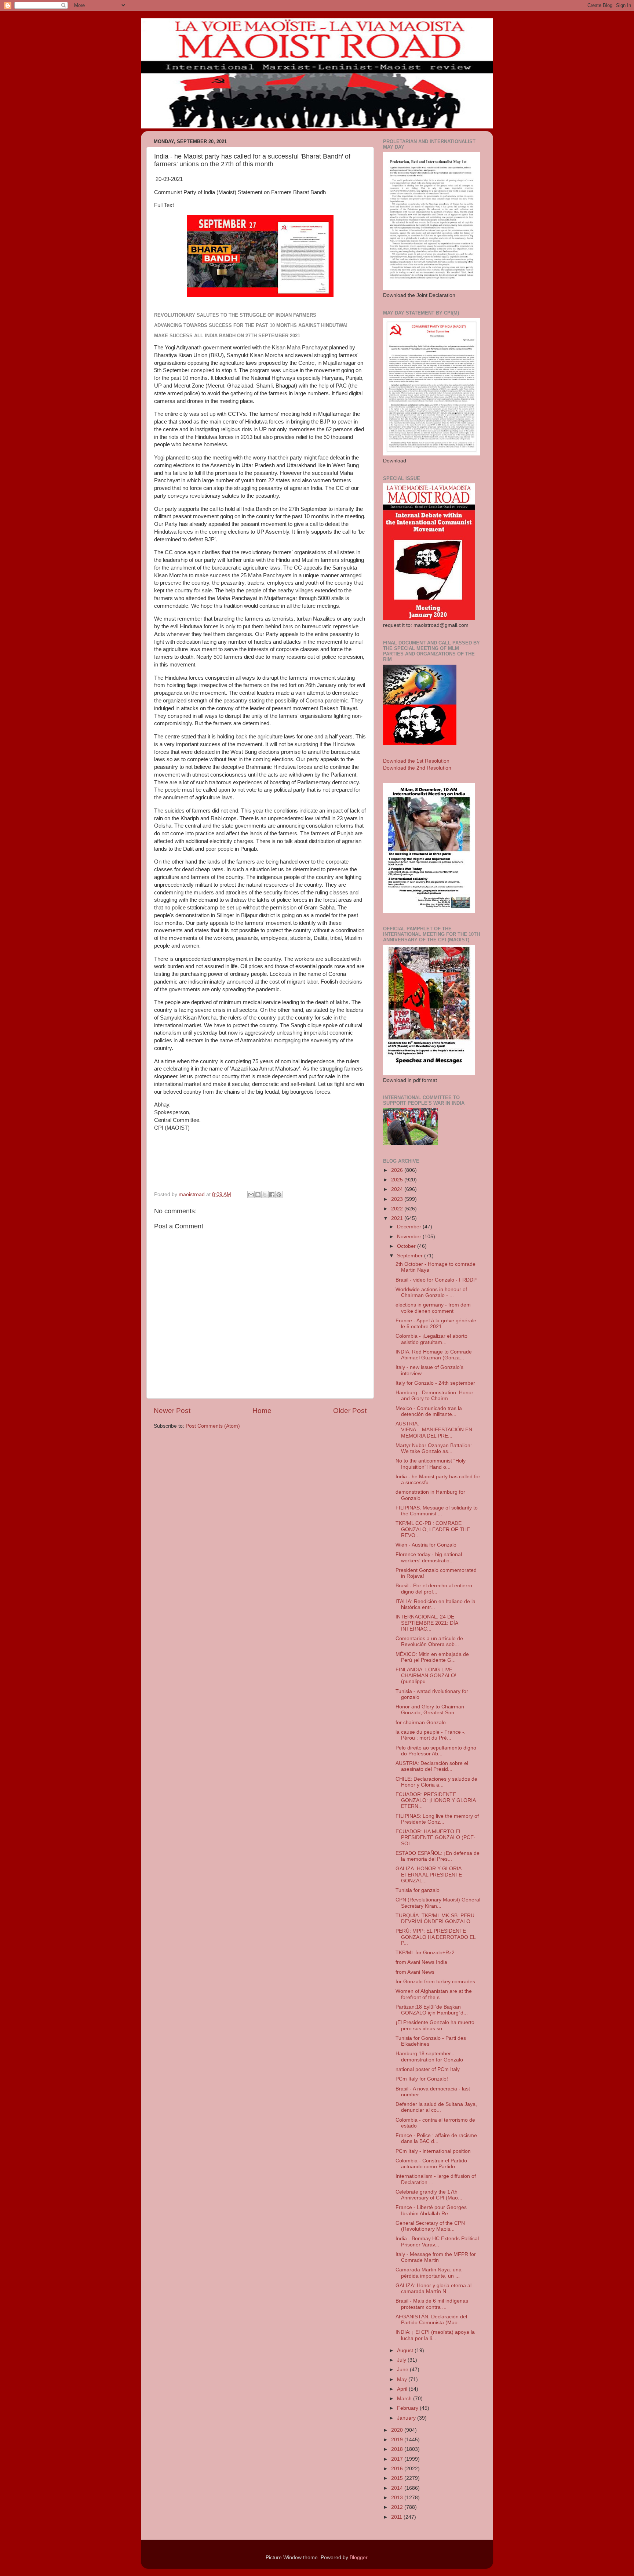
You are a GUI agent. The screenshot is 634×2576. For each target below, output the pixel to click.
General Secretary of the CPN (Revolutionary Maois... (430, 2226)
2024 (398, 1189)
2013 (398, 2498)
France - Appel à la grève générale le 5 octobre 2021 (436, 1324)
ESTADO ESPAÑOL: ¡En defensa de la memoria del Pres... (438, 1856)
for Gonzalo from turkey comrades (435, 1982)
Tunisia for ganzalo (418, 1890)
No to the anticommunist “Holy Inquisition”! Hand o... (431, 1464)
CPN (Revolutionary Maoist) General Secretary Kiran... (438, 1903)
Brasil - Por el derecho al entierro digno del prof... (434, 1589)
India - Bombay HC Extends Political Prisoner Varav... (437, 2241)
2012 (398, 2507)
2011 (397, 2517)
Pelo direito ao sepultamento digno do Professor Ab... (436, 1751)
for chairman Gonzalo (421, 1723)
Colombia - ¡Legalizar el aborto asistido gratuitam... (431, 1339)
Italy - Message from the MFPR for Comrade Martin (436, 2257)
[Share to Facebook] (272, 1195)
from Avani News (415, 1972)
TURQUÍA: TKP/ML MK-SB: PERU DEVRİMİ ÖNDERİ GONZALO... (435, 1919)
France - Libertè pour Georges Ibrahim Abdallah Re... (431, 2210)
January (407, 2418)
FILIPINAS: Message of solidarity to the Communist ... (437, 1511)
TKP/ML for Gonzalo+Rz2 (425, 1953)
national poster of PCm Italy (428, 2069)
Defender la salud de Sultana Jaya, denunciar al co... (436, 2107)
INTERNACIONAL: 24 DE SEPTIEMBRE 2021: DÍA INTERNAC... (427, 1623)
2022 (398, 1209)
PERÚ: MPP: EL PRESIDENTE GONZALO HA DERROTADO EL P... (436, 1937)
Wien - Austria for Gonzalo (426, 1545)
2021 (398, 1218)
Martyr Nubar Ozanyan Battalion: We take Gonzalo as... (434, 1448)
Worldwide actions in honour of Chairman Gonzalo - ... (431, 1292)
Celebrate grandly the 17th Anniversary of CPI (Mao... (429, 2195)
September (411, 1256)
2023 (398, 1199)
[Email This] (251, 1195)
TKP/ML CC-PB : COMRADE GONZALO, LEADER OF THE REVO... (433, 1529)
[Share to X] (265, 1195)
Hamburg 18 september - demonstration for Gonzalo (429, 2057)
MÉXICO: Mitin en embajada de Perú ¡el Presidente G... (432, 1657)
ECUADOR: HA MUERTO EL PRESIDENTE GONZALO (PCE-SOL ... (436, 1837)
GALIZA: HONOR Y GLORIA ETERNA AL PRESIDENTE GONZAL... (429, 1874)
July (402, 2360)
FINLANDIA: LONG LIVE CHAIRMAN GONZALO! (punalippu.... (426, 1676)
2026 (398, 1170)
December (410, 1227)
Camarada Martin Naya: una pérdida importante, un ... (429, 2273)
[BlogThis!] (258, 1195)
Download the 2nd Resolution (417, 768)
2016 (398, 2469)
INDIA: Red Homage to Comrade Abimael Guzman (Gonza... (434, 1355)
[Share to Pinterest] (279, 1195)
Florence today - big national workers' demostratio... (429, 1557)
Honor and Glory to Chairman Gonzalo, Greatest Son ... (430, 1710)
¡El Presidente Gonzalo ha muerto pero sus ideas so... (435, 2025)
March (405, 2399)
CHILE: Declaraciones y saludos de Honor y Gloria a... (436, 1782)
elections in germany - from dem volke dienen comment (433, 1308)
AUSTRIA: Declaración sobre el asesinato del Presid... (432, 1766)
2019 (398, 2440)
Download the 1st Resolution (416, 761)
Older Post (350, 1411)
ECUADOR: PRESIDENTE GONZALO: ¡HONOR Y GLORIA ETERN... (436, 1800)
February (408, 2408)
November (410, 1237)
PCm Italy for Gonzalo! (422, 2079)
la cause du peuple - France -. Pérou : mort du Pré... (431, 1735)
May (403, 2379)
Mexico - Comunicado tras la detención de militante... (429, 1411)
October (407, 1246)
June (403, 2370)
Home (262, 1411)
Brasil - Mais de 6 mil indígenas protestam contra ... (432, 2304)
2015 (398, 2478)
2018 (398, 2449)
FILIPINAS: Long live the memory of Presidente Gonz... (437, 1819)
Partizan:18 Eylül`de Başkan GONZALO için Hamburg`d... (432, 2010)
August (406, 2350)
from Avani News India (421, 1962)
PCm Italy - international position (433, 2151)
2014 (398, 2488)
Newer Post (172, 1411)
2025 (398, 1180)
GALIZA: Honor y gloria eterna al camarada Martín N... (433, 2288)
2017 (398, 2459)
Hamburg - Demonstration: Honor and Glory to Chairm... (434, 1396)
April (403, 2389)
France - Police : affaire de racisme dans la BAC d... (436, 2138)
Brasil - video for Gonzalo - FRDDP (436, 1280)
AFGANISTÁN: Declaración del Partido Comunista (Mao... (431, 2320)
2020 (398, 2430)
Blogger (358, 2557)
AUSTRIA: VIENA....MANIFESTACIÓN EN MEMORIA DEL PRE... (434, 1430)
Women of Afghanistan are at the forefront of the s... (434, 1994)
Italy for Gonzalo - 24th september (435, 1383)
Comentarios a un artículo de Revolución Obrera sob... (429, 1641)
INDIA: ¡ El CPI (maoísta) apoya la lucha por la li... (435, 2335)
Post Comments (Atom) (213, 1426)
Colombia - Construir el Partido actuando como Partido (431, 2164)
